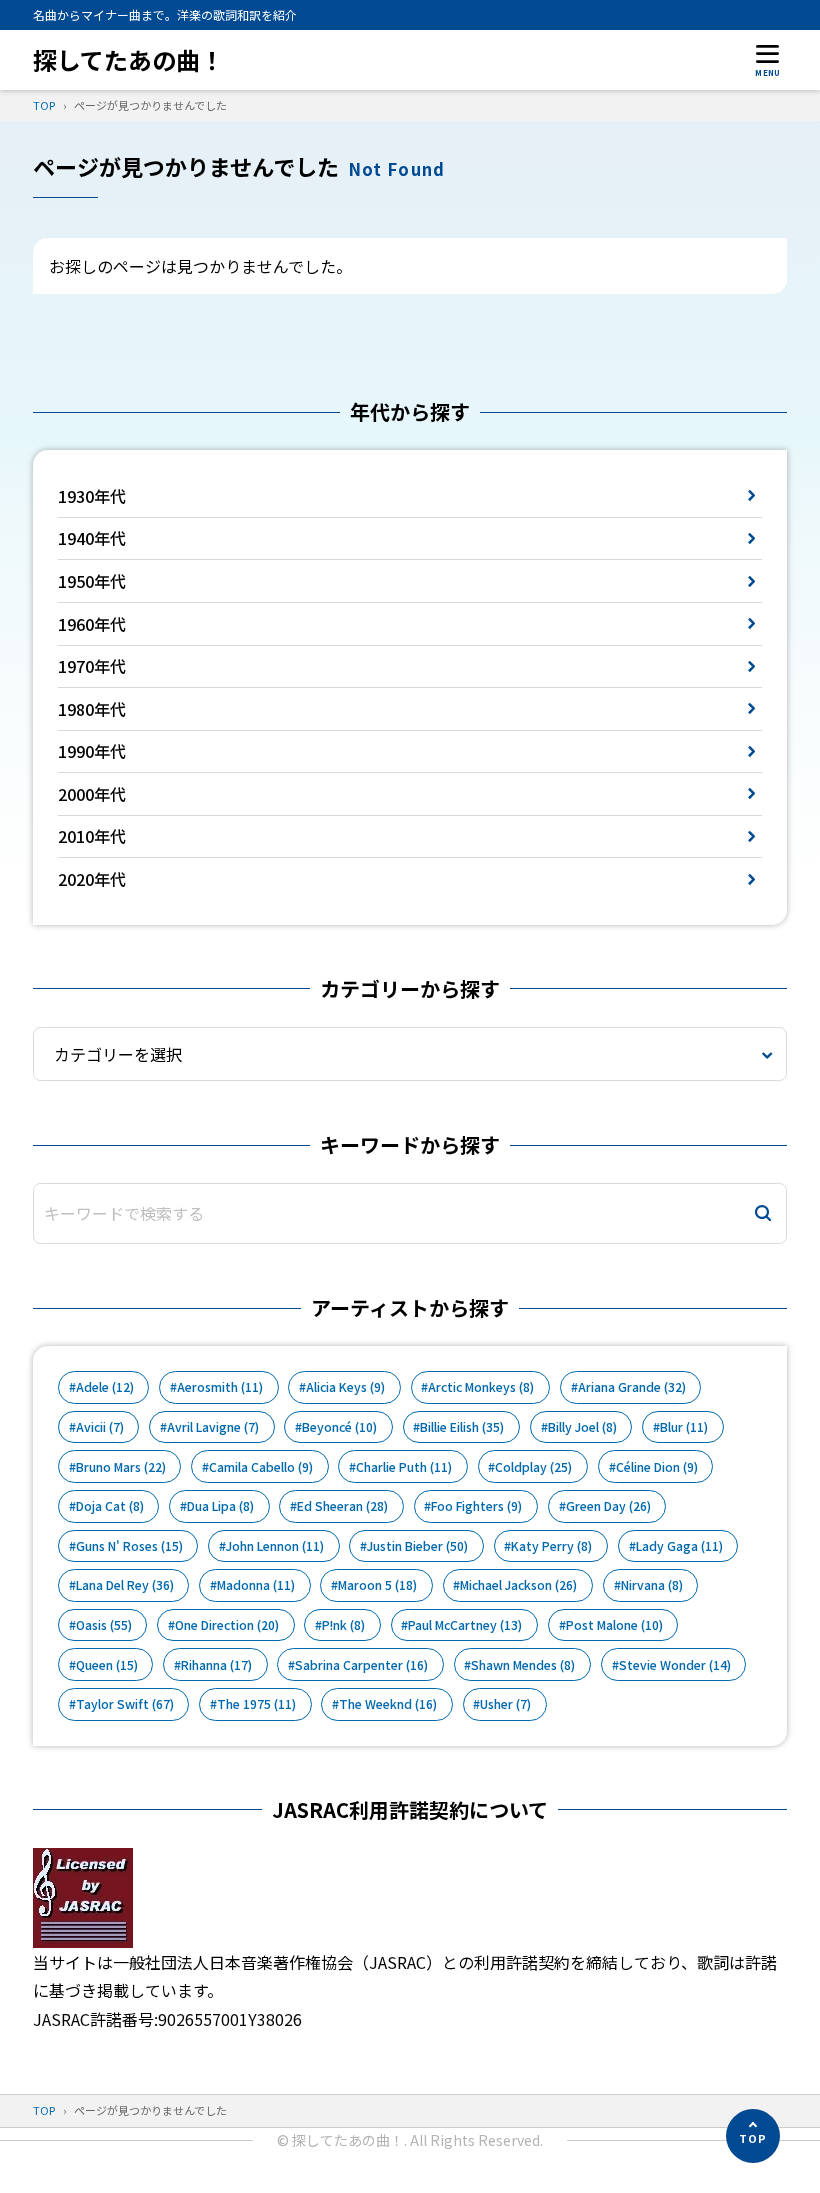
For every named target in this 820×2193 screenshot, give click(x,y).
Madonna (256, 1585)
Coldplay (533, 1467)
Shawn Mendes (523, 1665)
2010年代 (92, 836)
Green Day (608, 1506)
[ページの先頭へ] (753, 2136)
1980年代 (92, 709)
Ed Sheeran (342, 1506)
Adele (105, 1387)
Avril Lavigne (213, 1427)
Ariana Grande (632, 1387)
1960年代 (92, 624)
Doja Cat (110, 1506)
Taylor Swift (125, 1704)
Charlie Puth (404, 1467)
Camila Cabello (261, 1467)
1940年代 (92, 538)
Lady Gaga (679, 1546)
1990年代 (92, 751)
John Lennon (275, 1546)
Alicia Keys (345, 1387)
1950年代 (92, 581)
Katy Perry (551, 1546)
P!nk (343, 1625)
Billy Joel (582, 1427)
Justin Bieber (417, 1546)
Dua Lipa (220, 1506)
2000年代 (92, 794)
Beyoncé (339, 1427)
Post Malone (614, 1625)
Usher (505, 1704)
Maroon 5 (377, 1585)
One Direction (227, 1625)
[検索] (763, 1213)
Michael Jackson (518, 1585)
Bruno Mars (121, 1467)
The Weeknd (388, 1704)
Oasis (104, 1625)
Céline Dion (657, 1467)
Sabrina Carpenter (361, 1665)
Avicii (100, 1427)
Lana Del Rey (125, 1585)
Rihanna (216, 1665)
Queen (107, 1665)
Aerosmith (220, 1387)
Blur (684, 1427)
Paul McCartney (465, 1625)
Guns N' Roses (129, 1546)
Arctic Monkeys (481, 1387)
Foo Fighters (476, 1506)
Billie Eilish (462, 1427)
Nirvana (652, 1585)
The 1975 (256, 1704)
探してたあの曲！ (128, 59)
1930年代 (92, 496)
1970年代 (92, 666)
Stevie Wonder (675, 1665)
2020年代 (92, 879)
